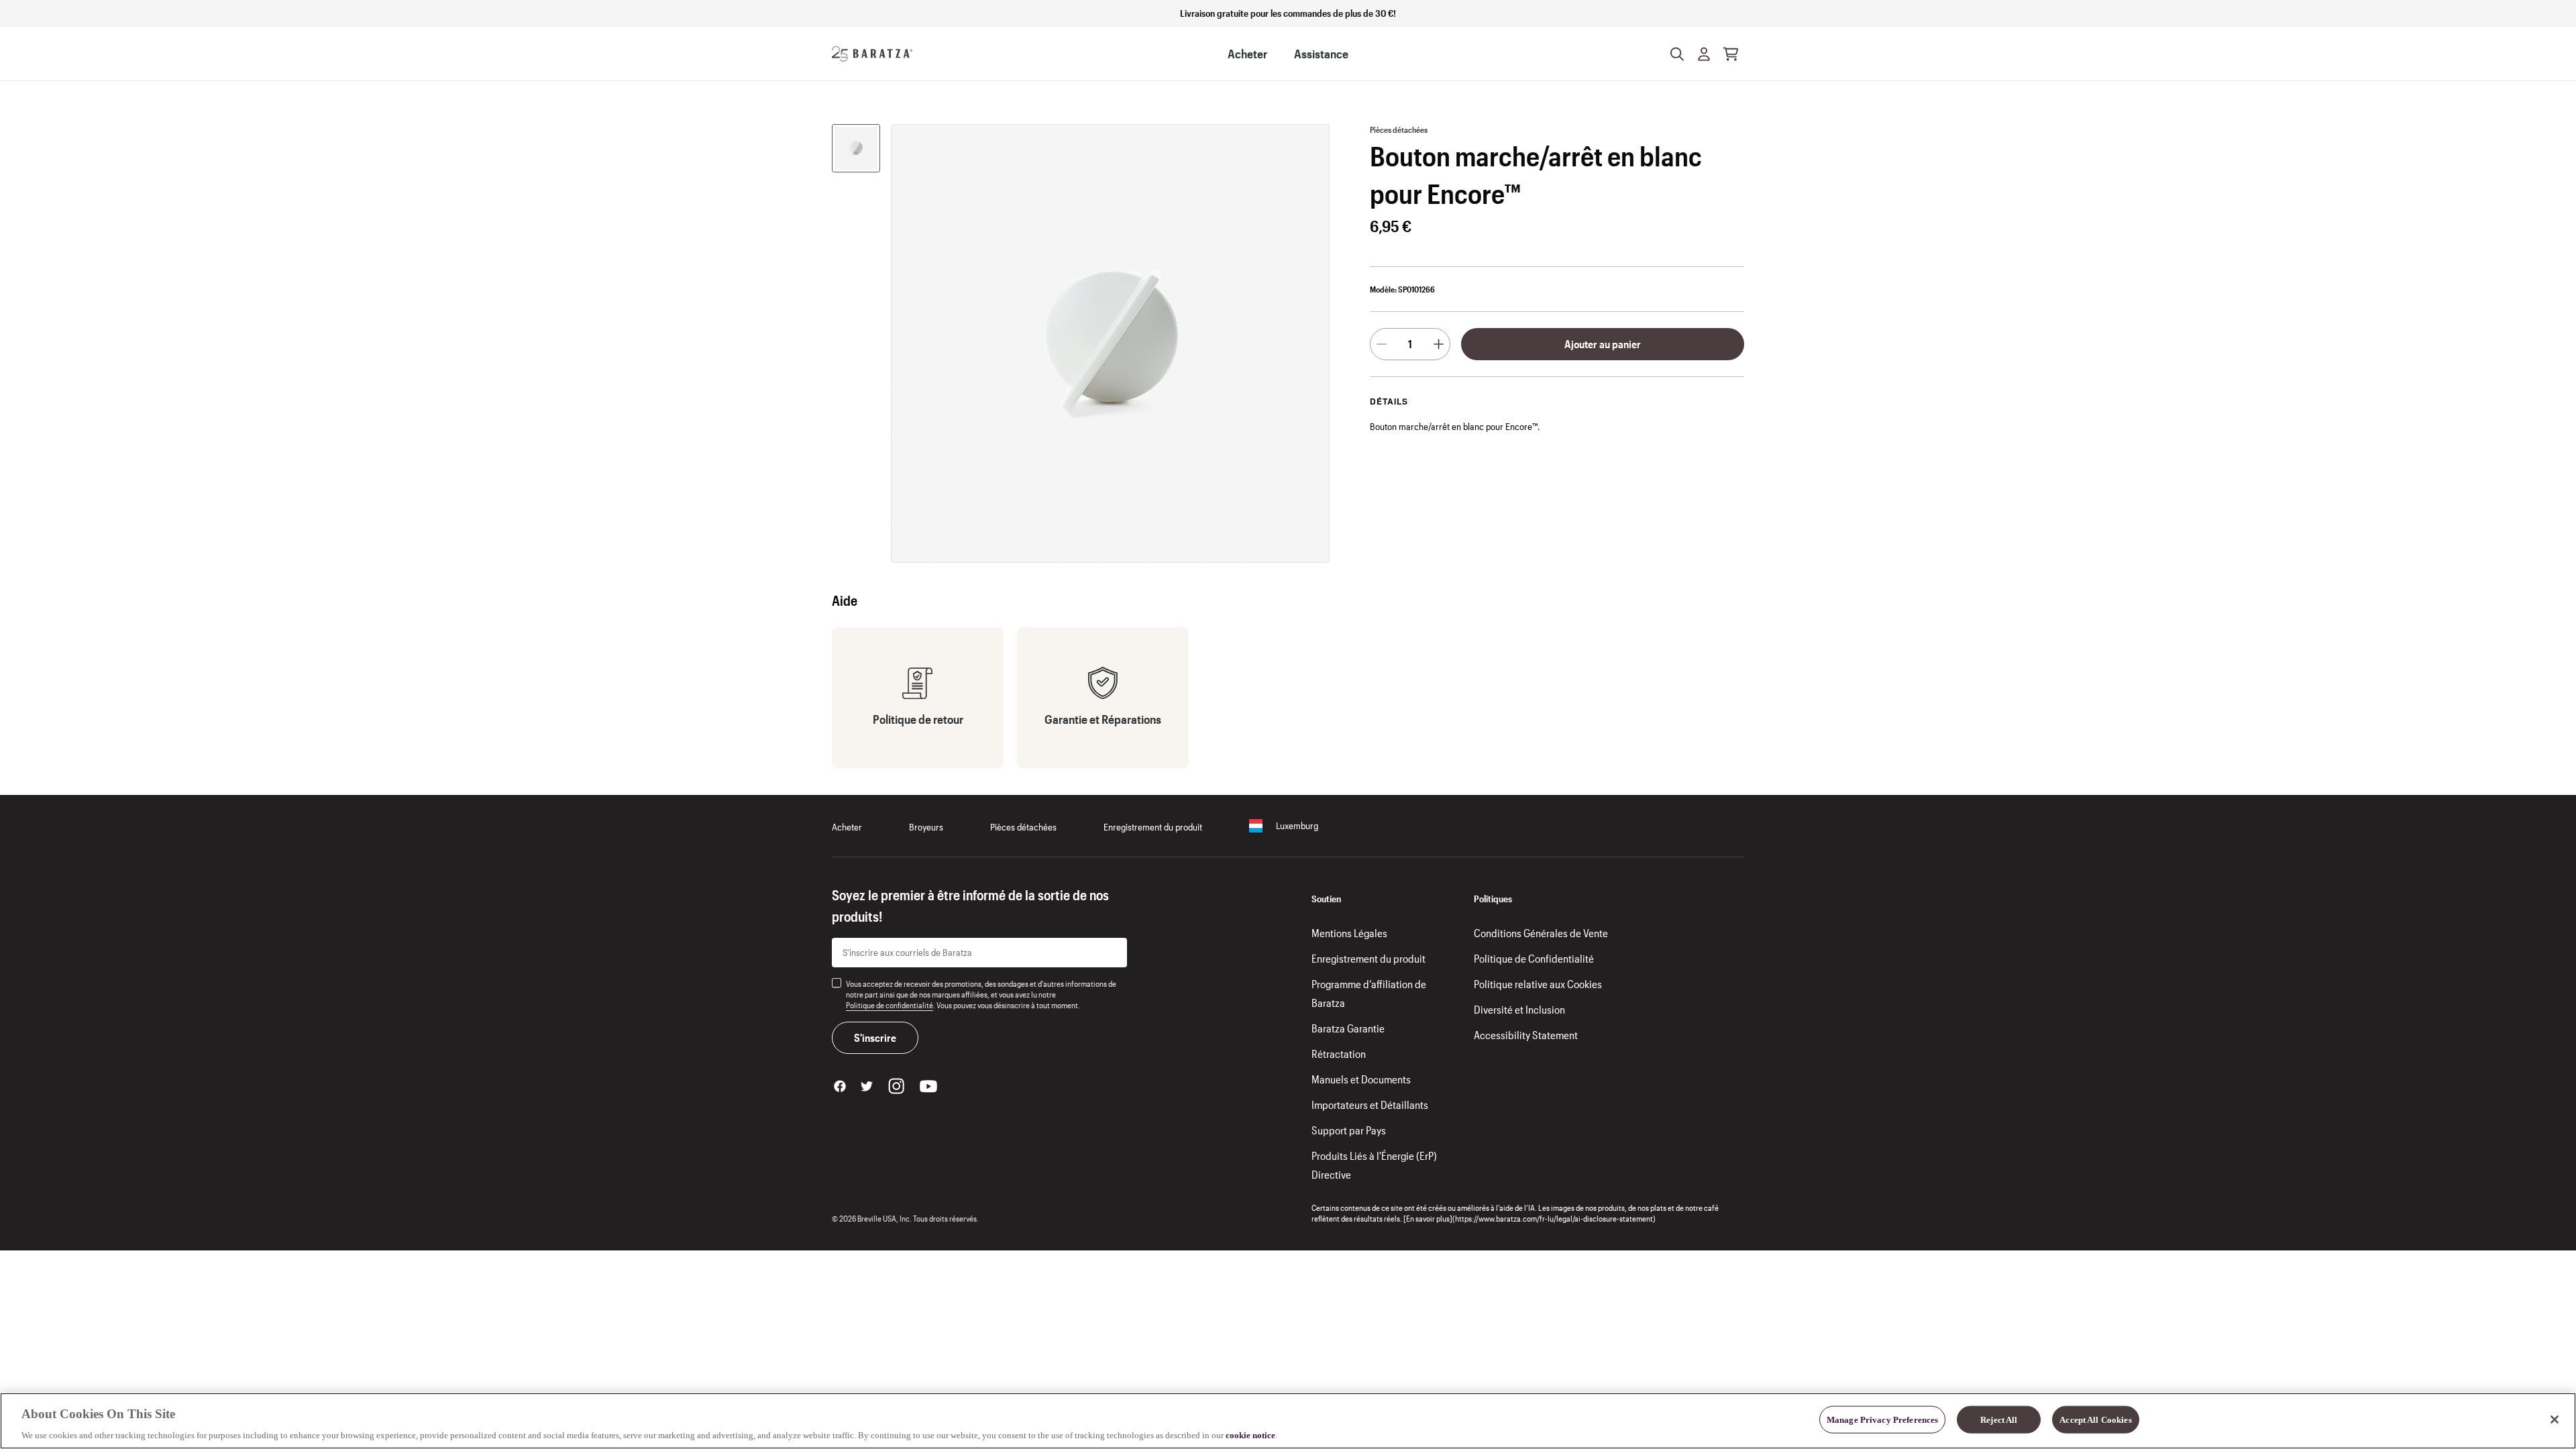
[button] (1704, 54)
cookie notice (1250, 1435)
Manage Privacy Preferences (1882, 1419)
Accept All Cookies (2095, 1419)
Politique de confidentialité (890, 1005)
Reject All (1999, 1419)
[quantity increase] (1439, 344)
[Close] (2555, 1419)
